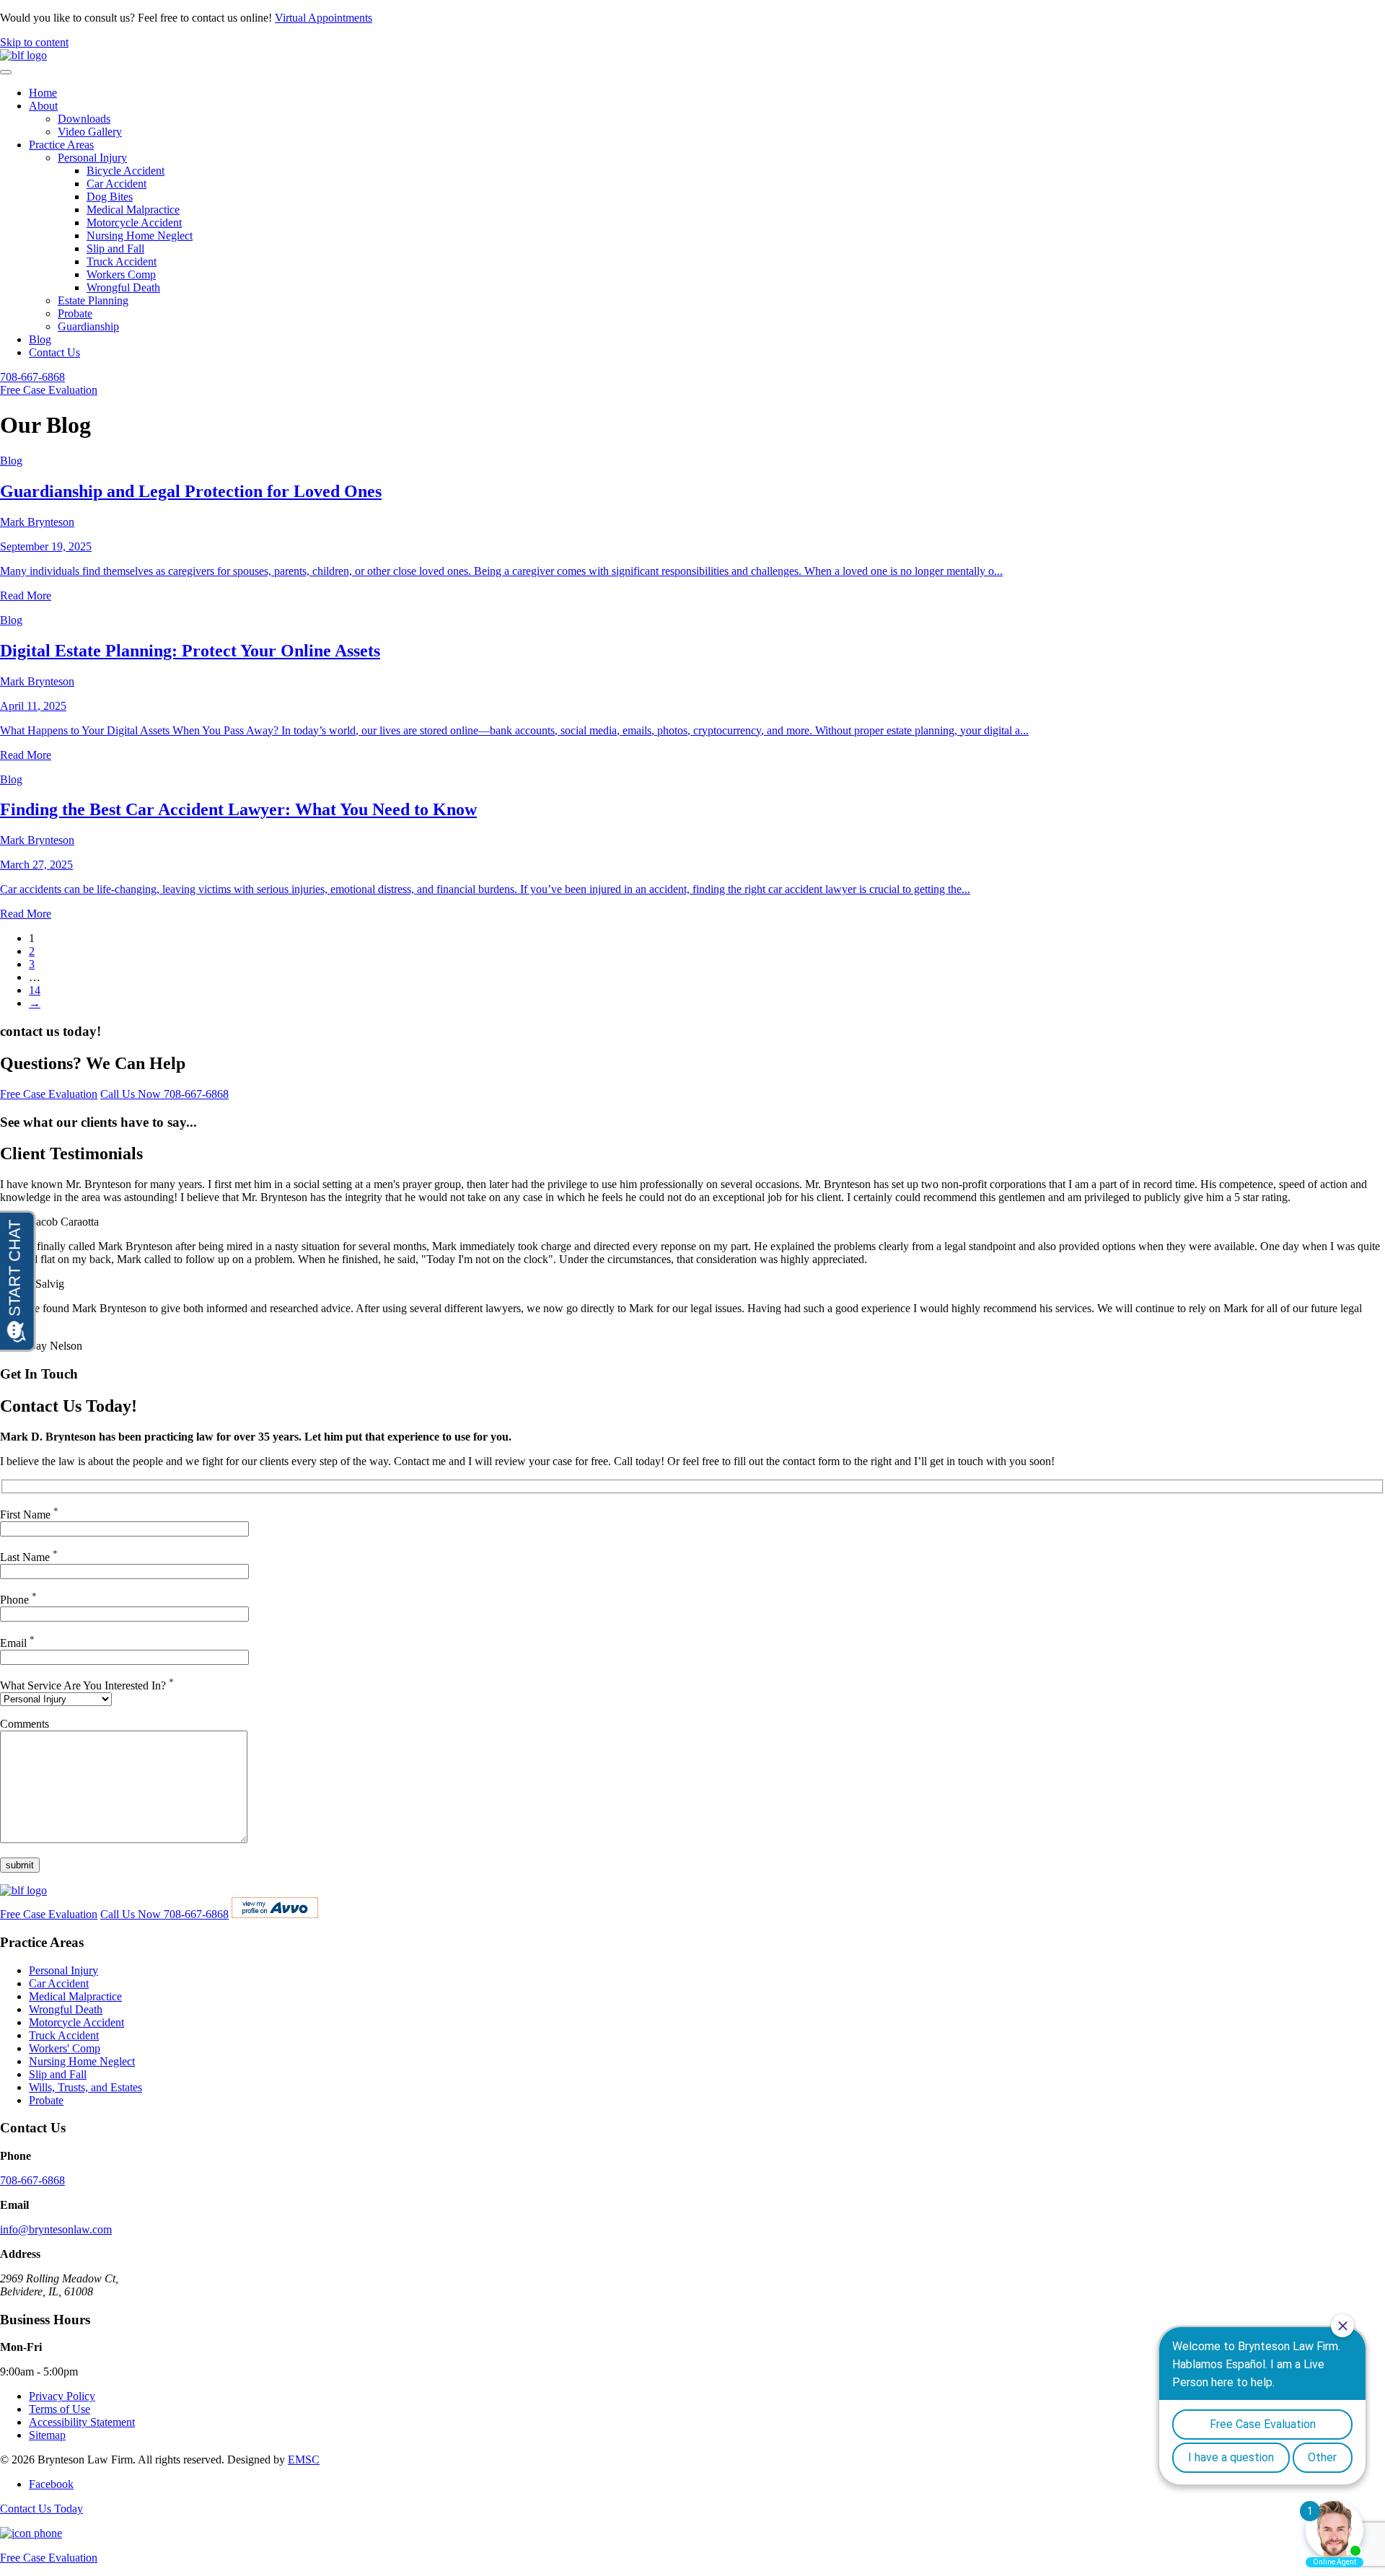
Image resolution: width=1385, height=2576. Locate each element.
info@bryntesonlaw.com (56, 2229)
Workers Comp (121, 274)
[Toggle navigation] (6, 72)
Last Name (29, 1557)
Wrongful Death (123, 287)
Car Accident (116, 184)
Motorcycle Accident (134, 223)
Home (43, 93)
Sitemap (47, 2435)
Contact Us (54, 352)
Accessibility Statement (82, 2422)
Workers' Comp (65, 2048)
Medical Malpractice (133, 210)
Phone (18, 1600)
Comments (25, 1724)
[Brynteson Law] (23, 55)
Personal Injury (92, 158)
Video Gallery (90, 132)
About (43, 106)
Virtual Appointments (324, 18)
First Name (29, 1515)
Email (17, 1643)
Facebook (51, 2484)
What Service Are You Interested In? (87, 1685)
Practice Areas (61, 145)
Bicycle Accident (126, 171)
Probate (75, 313)
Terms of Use (60, 2409)
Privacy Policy (62, 2396)
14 (35, 990)
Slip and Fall (115, 249)
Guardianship (88, 326)
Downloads (84, 119)
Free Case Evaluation (49, 390)
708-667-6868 (32, 377)
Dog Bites (110, 197)
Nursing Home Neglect (140, 236)
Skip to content (34, 42)
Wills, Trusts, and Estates (85, 2087)
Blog (40, 339)
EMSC (304, 2459)
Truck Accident (122, 261)
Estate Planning (93, 300)
